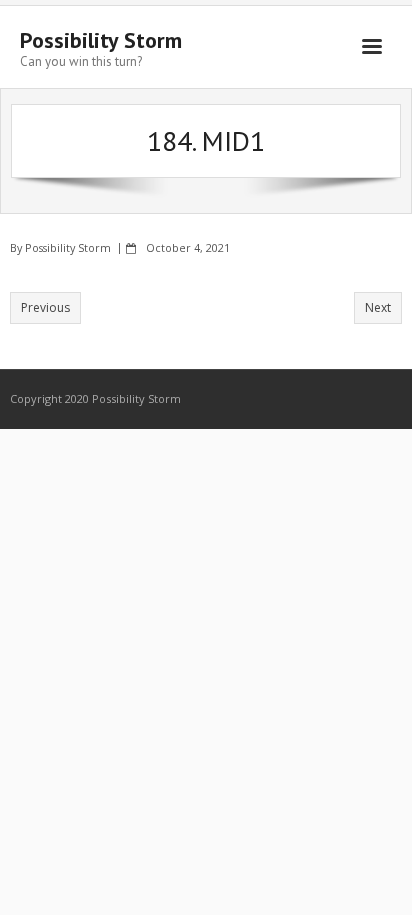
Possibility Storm (68, 247)
